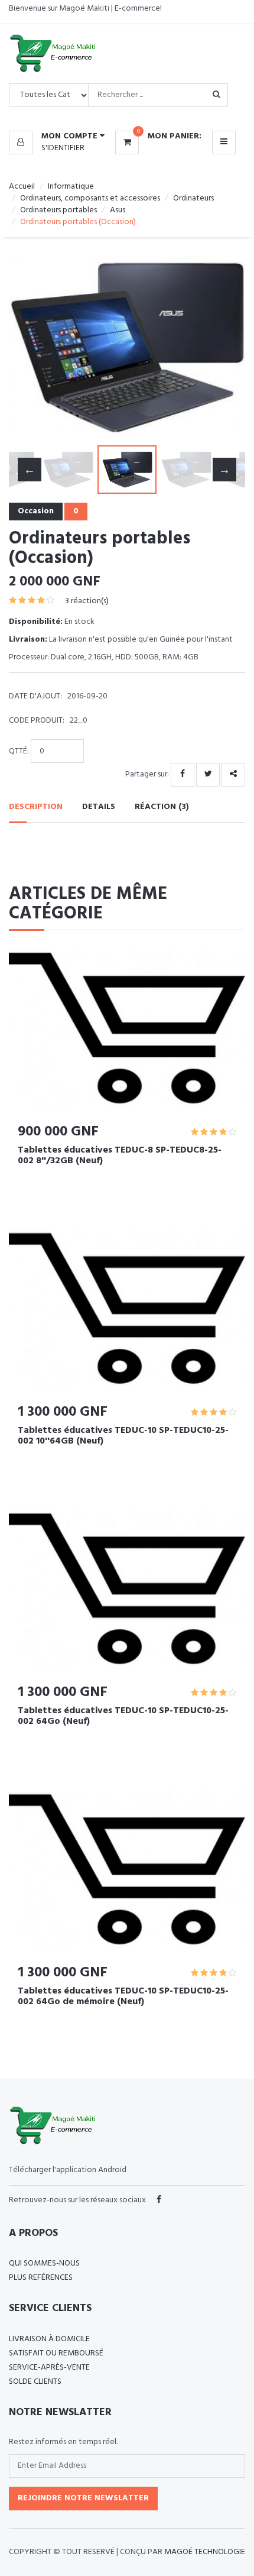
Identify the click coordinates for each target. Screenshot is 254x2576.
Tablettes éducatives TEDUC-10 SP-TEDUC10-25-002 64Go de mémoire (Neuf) (123, 1996)
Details (99, 807)
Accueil (22, 187)
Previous (30, 347)
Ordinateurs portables (58, 210)
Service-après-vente (49, 2368)
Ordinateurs (193, 198)
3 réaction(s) (87, 601)
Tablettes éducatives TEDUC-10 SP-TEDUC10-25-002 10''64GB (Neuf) (123, 1436)
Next (224, 347)
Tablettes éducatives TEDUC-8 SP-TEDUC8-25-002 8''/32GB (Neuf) (120, 1156)
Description (36, 807)
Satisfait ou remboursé (56, 2353)
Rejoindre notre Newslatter (83, 2498)
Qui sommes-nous (44, 2263)
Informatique (71, 187)
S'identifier (63, 148)
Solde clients (35, 2382)
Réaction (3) (162, 807)
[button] (57, 137)
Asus (118, 210)
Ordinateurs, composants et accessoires (90, 198)
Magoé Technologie (205, 2552)
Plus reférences (41, 2278)
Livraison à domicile (49, 2339)
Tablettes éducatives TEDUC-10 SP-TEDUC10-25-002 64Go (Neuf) (123, 1716)
